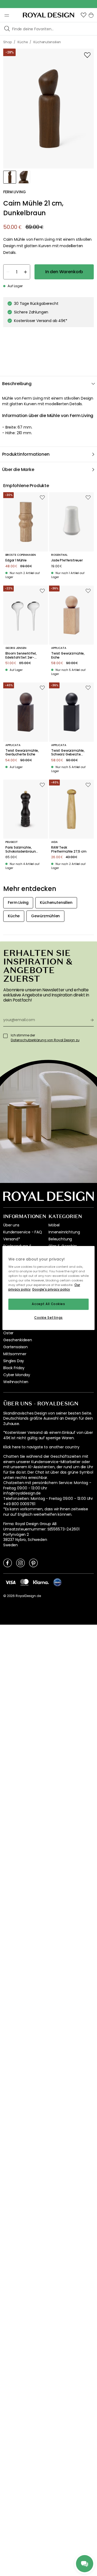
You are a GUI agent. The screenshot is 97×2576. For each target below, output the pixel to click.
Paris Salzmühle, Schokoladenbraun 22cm (20, 849)
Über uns (11, 1225)
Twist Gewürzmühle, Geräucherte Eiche (22, 753)
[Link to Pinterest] (33, 1563)
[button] (84, 15)
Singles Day (14, 1361)
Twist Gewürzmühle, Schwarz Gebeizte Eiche (68, 753)
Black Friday (14, 1368)
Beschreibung (17, 384)
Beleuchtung (60, 1239)
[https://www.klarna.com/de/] (41, 1582)
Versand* (12, 1239)
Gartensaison (15, 1347)
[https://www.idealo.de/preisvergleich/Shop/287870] (57, 1582)
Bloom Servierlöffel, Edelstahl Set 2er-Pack (21, 655)
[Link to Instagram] (20, 1563)
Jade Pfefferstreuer (67, 560)
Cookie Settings (48, 1318)
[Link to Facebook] (8, 1563)
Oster (8, 1333)
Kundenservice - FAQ (23, 1232)
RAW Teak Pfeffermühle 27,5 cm (69, 849)
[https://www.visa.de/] (11, 1582)
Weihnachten (16, 1382)
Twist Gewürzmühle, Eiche (68, 655)
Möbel (54, 1225)
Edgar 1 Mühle (16, 560)
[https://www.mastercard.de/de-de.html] (24, 1582)
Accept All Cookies (48, 1304)
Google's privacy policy (51, 1290)
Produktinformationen (26, 454)
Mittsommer (15, 1354)
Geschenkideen (18, 1340)
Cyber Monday (17, 1375)
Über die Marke (18, 469)
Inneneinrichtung (64, 1232)
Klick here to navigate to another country (41, 1447)
